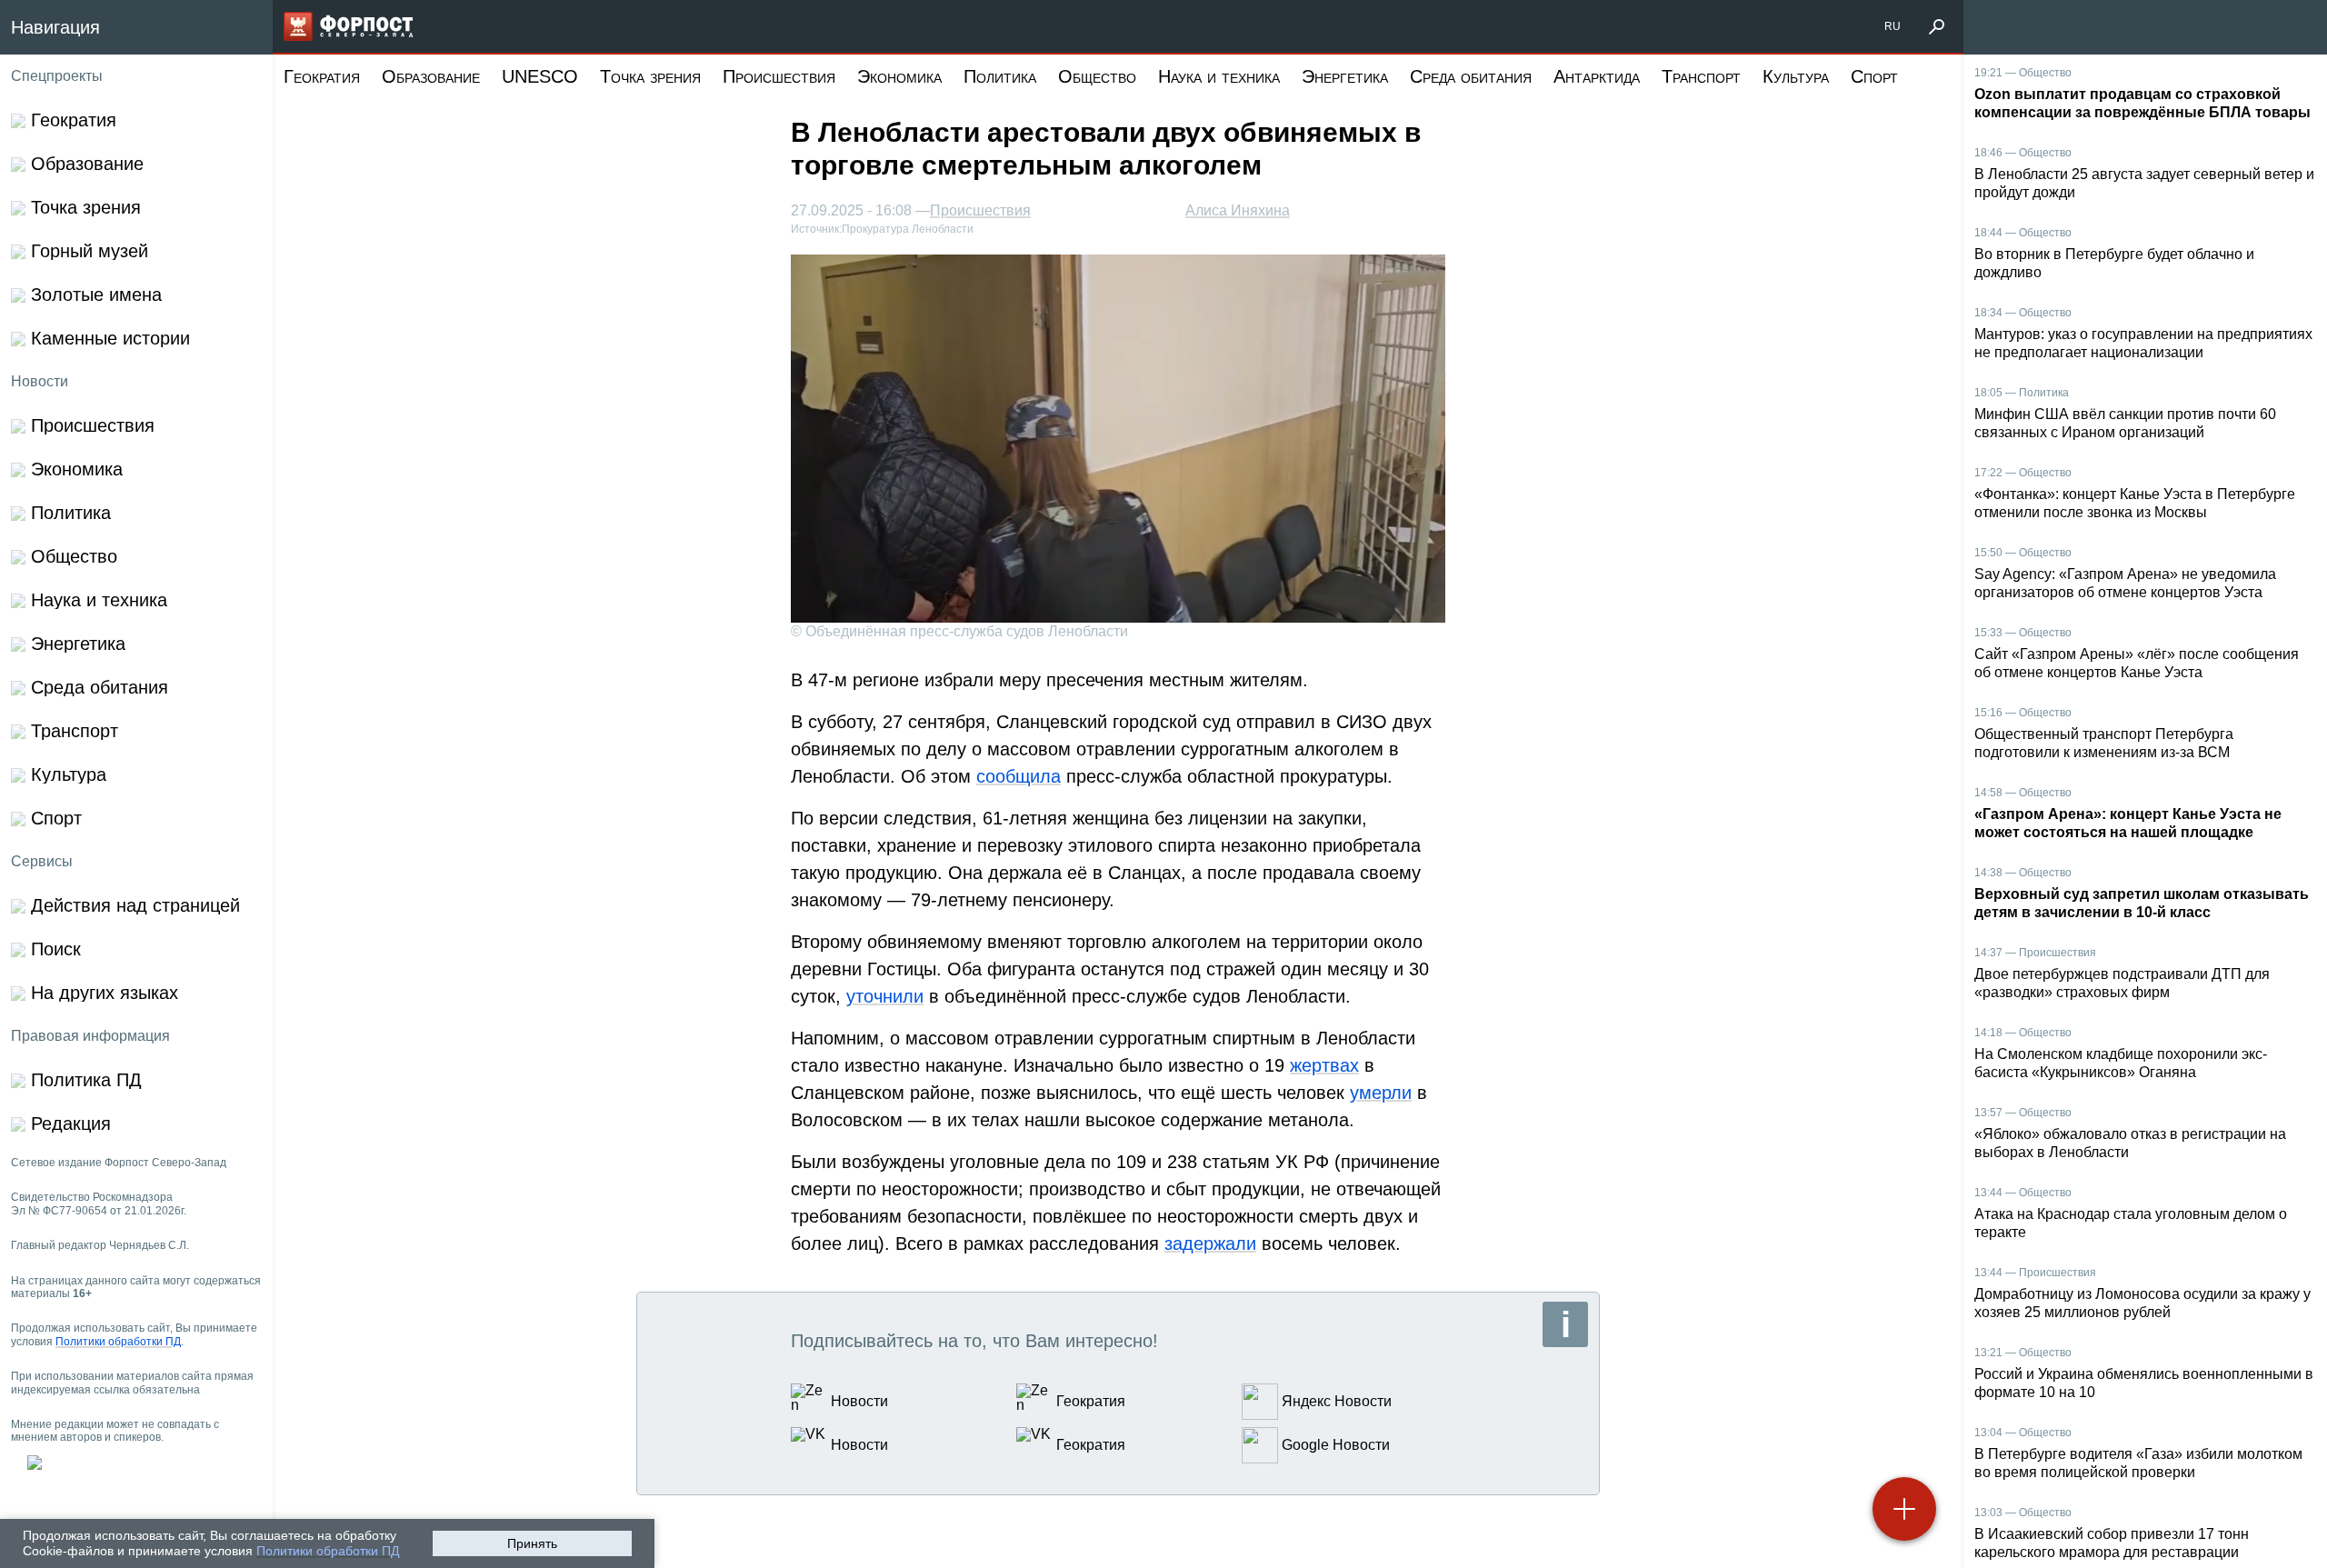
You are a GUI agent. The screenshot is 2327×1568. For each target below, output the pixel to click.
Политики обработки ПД (328, 1551)
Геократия (322, 76)
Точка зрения (650, 76)
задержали (1210, 1243)
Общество (1097, 76)
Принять (532, 1543)
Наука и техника (1219, 76)
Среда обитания (1471, 76)
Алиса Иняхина (1238, 210)
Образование (431, 76)
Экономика (899, 76)
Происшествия (779, 76)
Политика (1000, 76)
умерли (1381, 1093)
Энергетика (1345, 76)
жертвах (1324, 1065)
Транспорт (1701, 76)
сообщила (1019, 776)
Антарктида (1597, 76)
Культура (1796, 76)
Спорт (1874, 76)
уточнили (885, 996)
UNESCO (540, 76)
